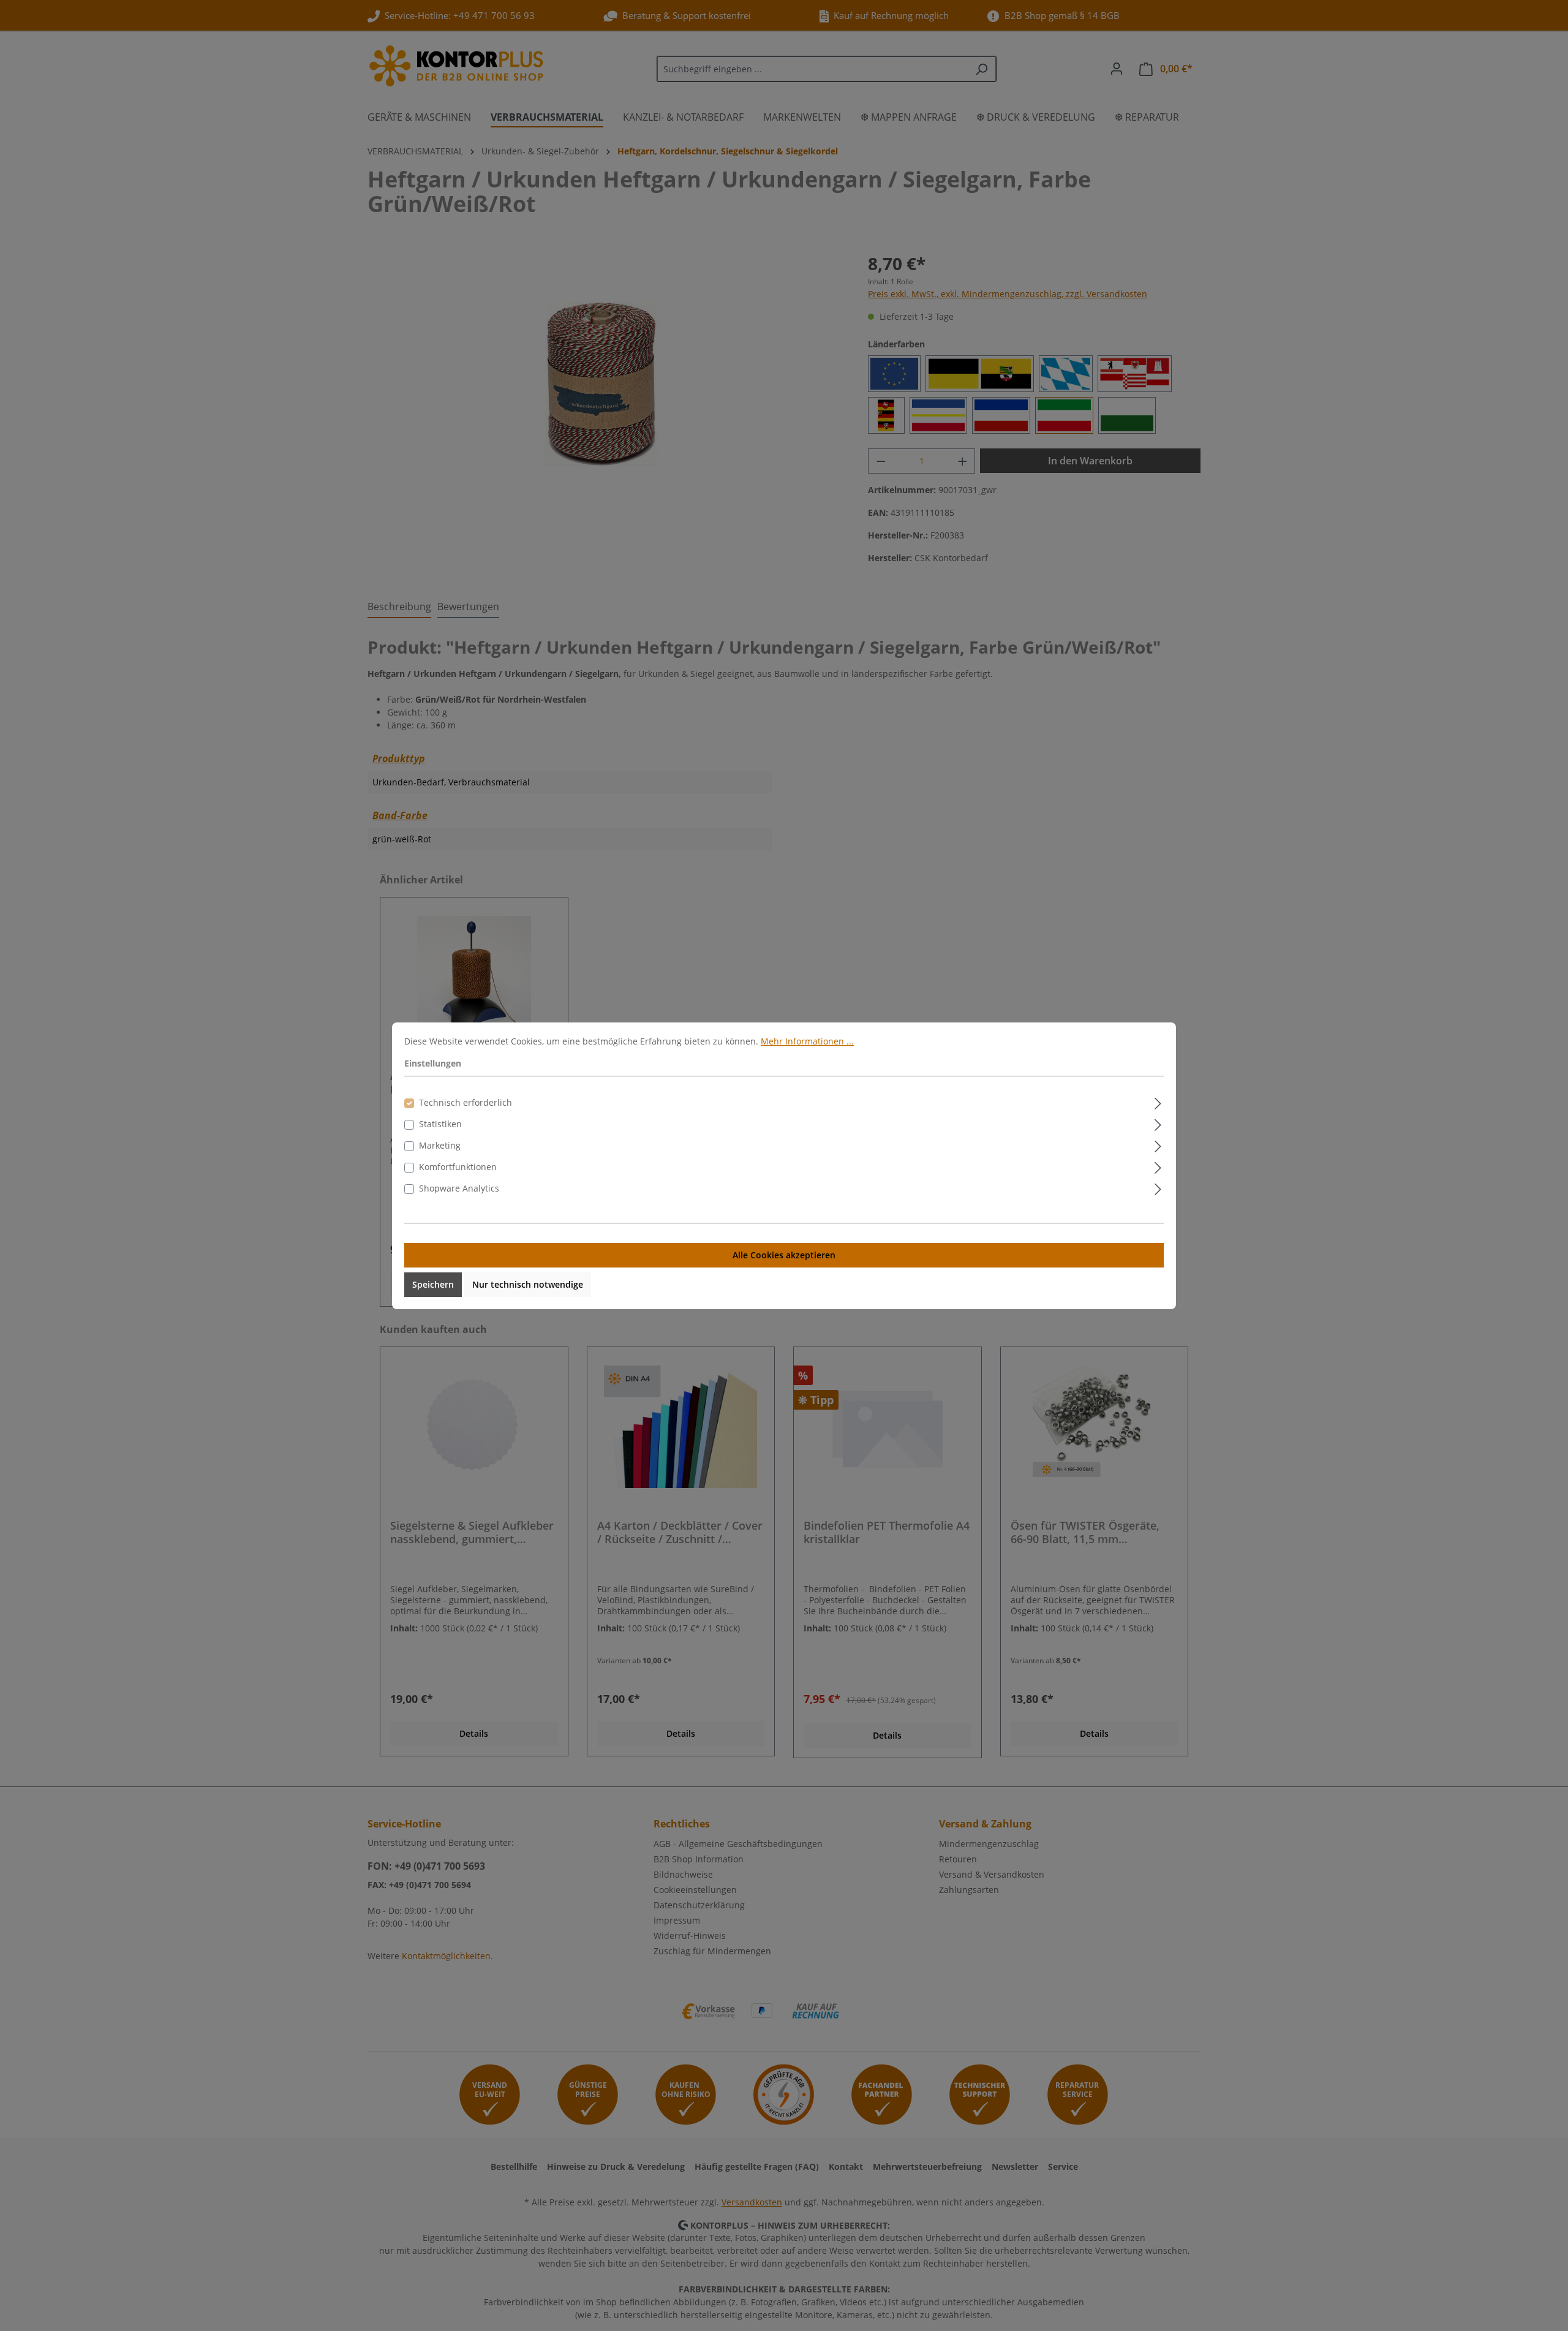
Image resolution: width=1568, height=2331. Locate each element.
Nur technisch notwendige (528, 1284)
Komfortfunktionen (458, 1167)
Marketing (440, 1145)
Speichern (433, 1284)
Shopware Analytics (459, 1188)
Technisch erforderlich (466, 1102)
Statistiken (440, 1124)
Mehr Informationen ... (807, 1041)
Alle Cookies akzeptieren (784, 1255)
